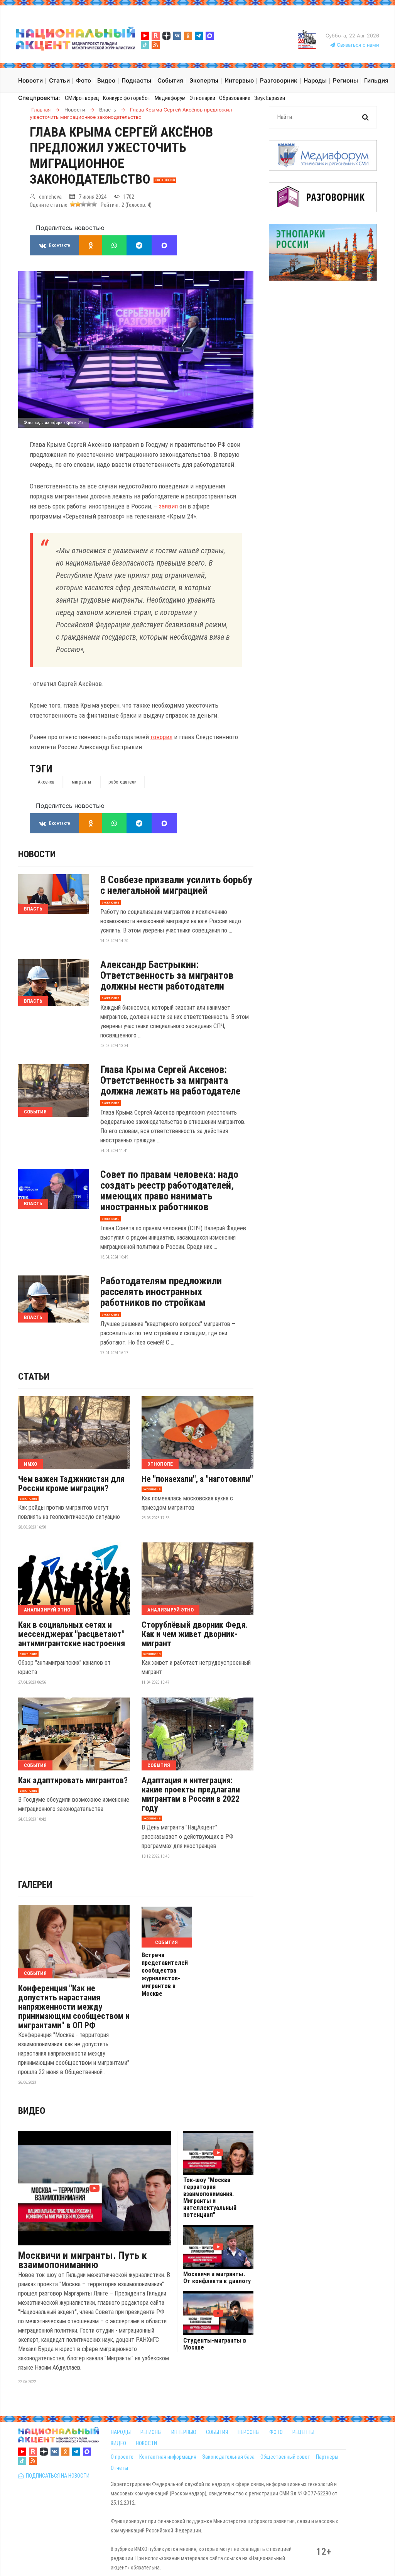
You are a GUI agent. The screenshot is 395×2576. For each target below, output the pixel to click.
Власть (33, 909)
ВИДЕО (118, 2443)
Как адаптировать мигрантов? (73, 1780)
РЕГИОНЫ (151, 2432)
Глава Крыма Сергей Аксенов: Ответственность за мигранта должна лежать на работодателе (170, 1080)
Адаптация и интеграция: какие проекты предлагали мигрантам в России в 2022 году (191, 1794)
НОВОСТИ (146, 2443)
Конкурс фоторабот (127, 98)
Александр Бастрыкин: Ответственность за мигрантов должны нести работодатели (167, 975)
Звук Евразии (270, 98)
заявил (168, 506)
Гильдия (376, 80)
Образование (235, 98)
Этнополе (160, 1464)
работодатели (122, 782)
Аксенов (46, 782)
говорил (161, 737)
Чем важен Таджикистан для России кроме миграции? (71, 1484)
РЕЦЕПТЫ (303, 2432)
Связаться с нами (357, 45)
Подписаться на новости (57, 2476)
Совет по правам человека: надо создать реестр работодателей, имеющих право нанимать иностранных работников (169, 1191)
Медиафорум (170, 98)
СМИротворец (82, 98)
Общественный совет (285, 2457)
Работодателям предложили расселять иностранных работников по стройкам (161, 1292)
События (35, 1112)
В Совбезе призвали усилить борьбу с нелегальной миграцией (176, 885)
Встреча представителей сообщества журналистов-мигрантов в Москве (165, 1974)
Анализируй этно (47, 1610)
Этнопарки (202, 98)
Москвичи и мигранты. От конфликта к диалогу (217, 2278)
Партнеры (327, 2457)
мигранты (81, 782)
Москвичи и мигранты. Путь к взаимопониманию (83, 2260)
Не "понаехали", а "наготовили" (197, 1479)
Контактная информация (168, 2457)
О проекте (122, 2457)
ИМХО (30, 1464)
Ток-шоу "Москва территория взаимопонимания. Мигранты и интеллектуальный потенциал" (210, 2198)
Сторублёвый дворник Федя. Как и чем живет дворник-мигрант (195, 1634)
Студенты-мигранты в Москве (215, 2344)
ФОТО (276, 2432)
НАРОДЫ (121, 2432)
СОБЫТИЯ (217, 2432)
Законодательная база (228, 2457)
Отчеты (119, 2468)
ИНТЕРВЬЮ (184, 2432)
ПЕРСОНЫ (249, 2432)
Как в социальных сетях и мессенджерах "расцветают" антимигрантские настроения (72, 1634)
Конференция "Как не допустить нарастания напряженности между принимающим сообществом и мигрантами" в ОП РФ (74, 2007)
